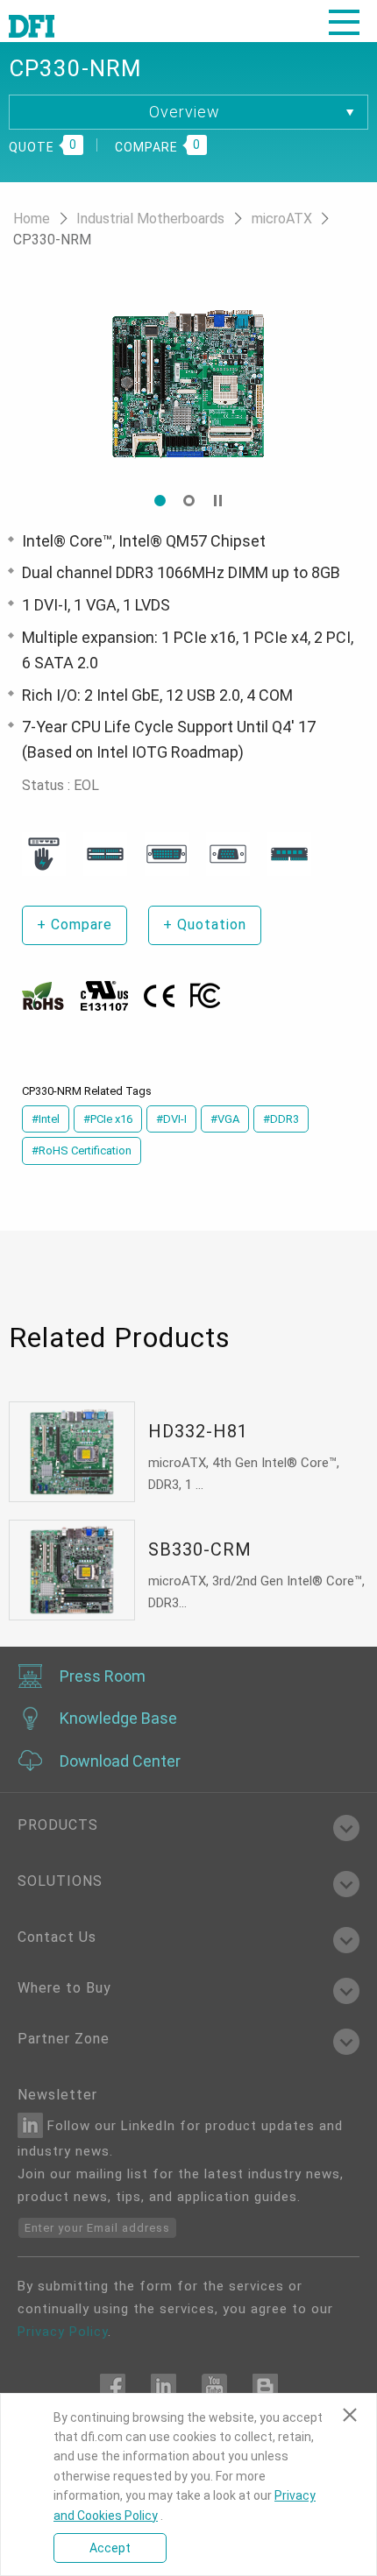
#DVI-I (171, 1119)
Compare (75, 925)
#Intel (46, 1119)
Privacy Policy (63, 2332)
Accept (110, 2548)
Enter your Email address (97, 2228)
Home (33, 219)
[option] (217, 384)
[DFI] (32, 25)
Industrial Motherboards (152, 219)
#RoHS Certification (82, 1150)
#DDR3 (281, 1119)
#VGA (225, 1119)
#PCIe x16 (108, 1119)
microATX (284, 219)
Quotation (205, 925)
